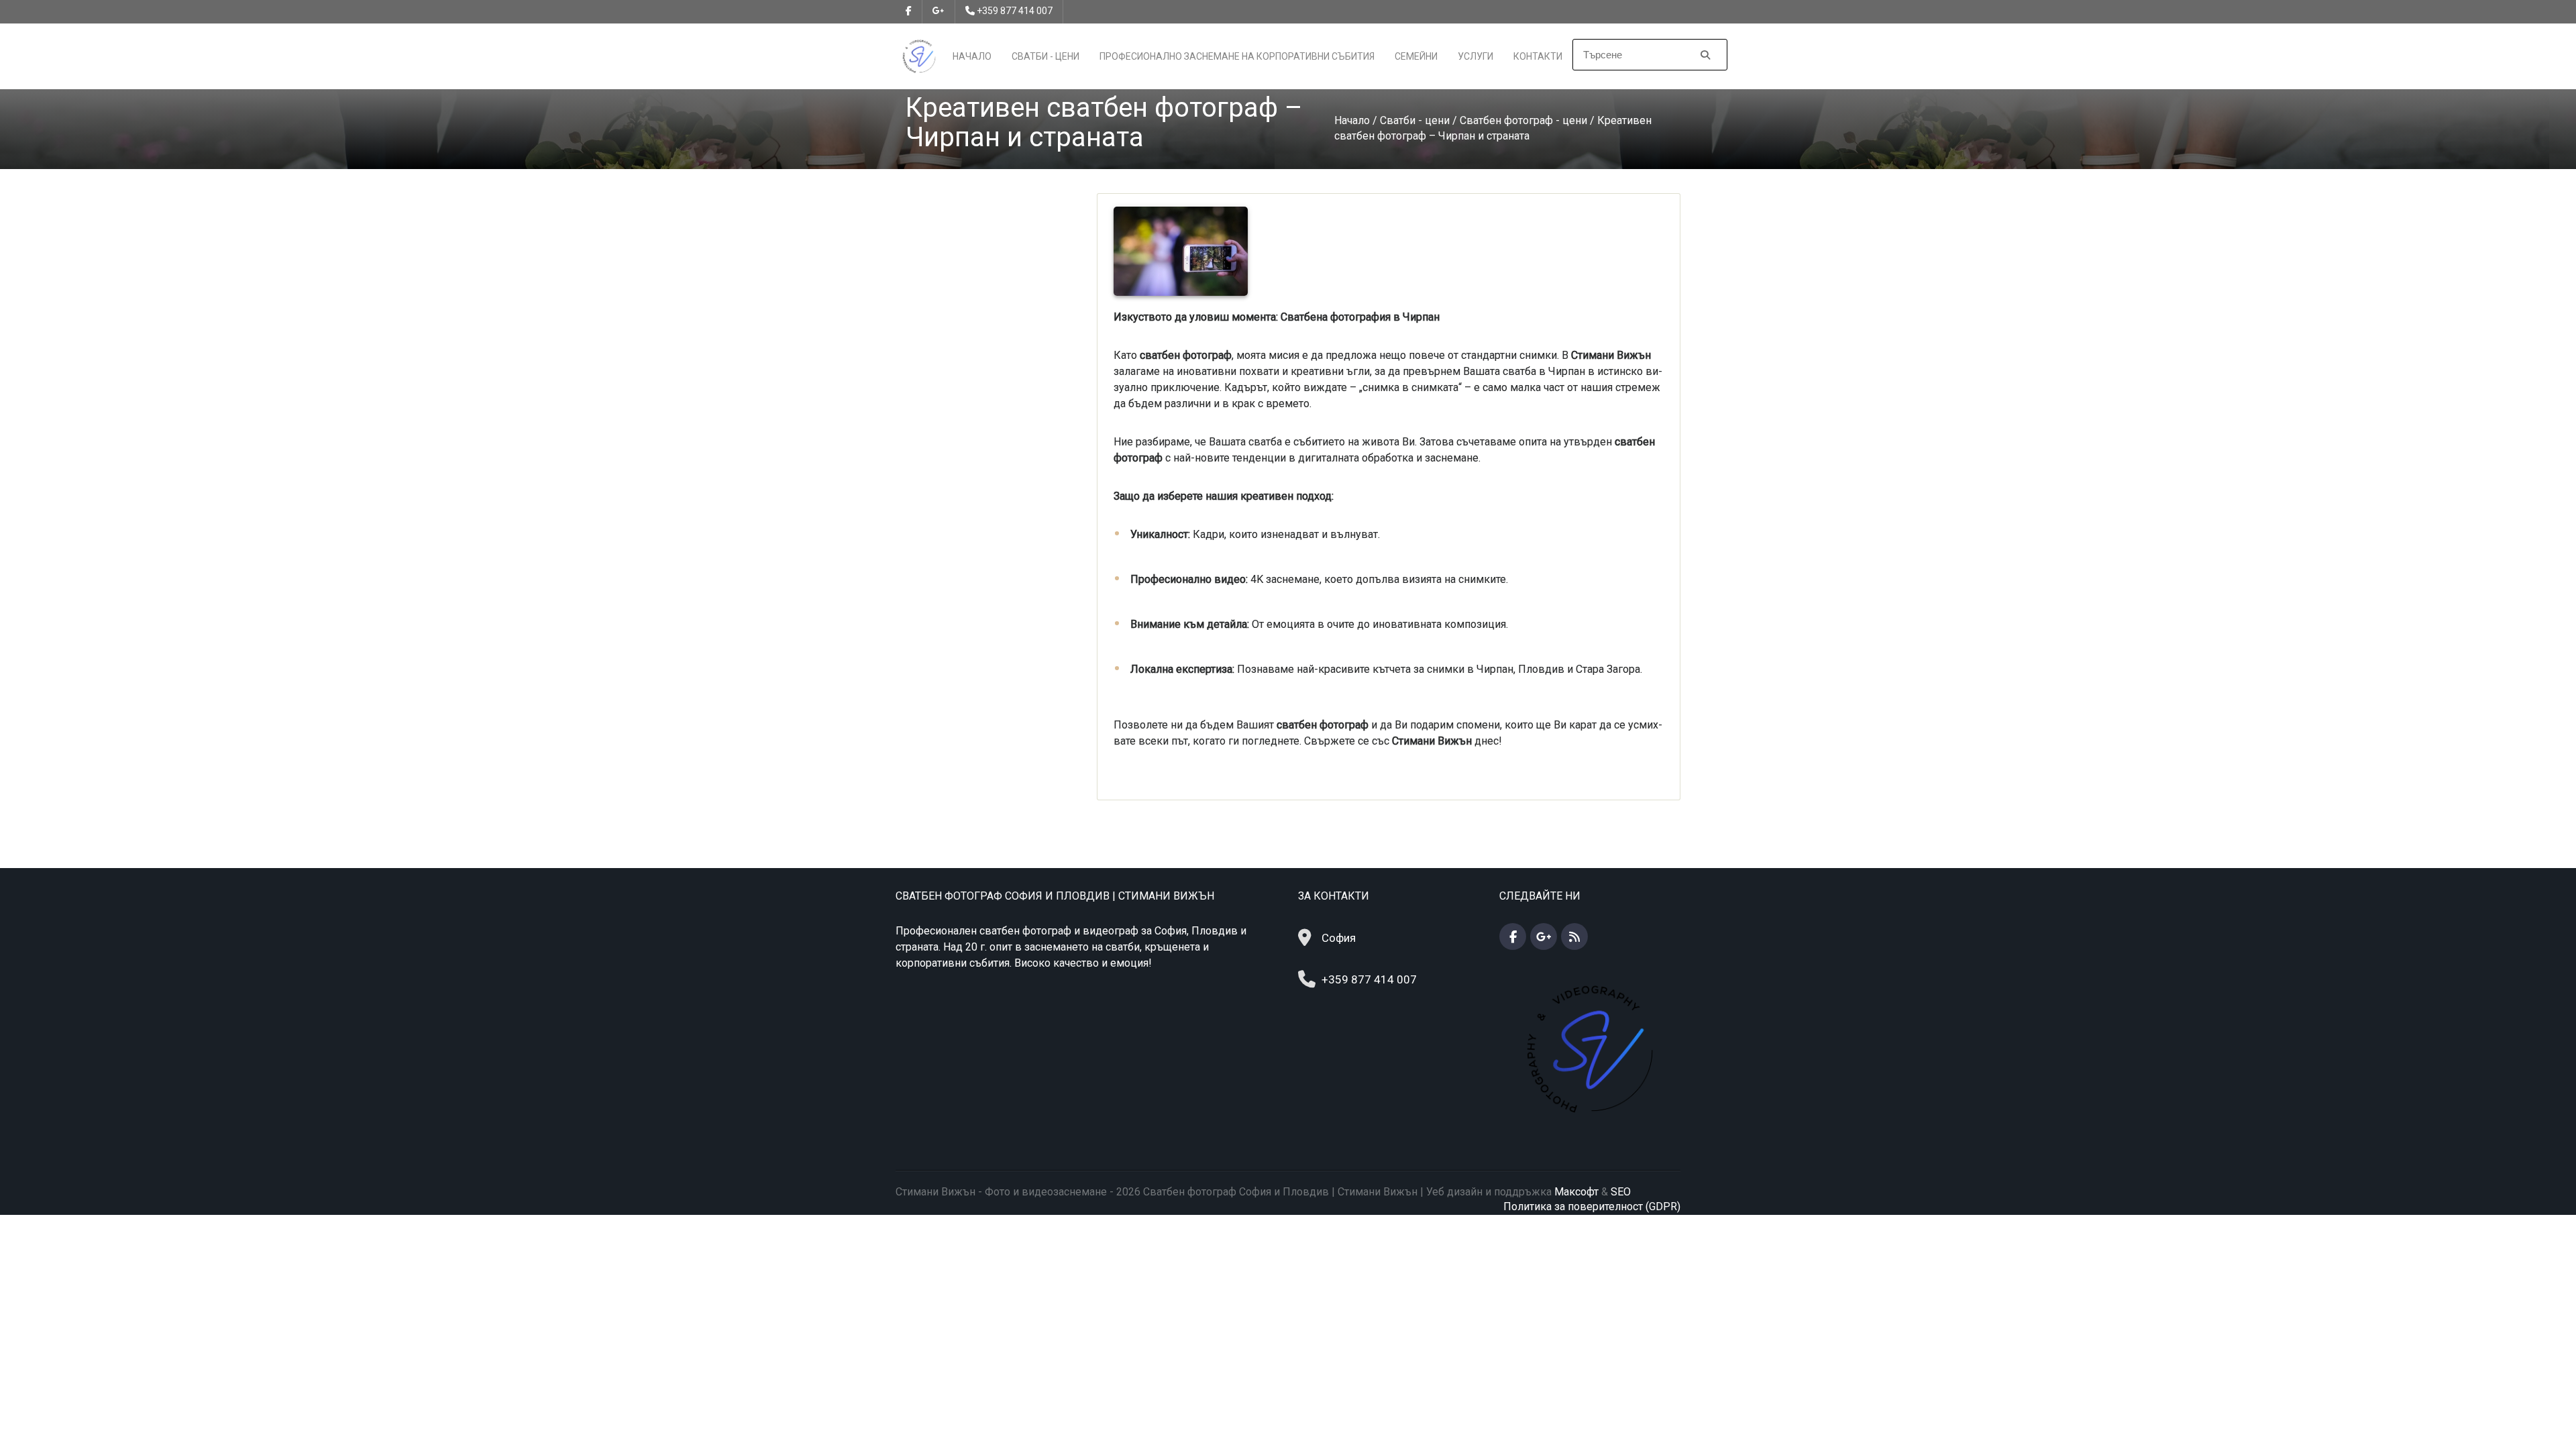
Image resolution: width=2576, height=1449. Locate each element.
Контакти (1538, 56)
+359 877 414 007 (1015, 11)
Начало (972, 56)
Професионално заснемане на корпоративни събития (1237, 56)
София (1339, 938)
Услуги (1475, 56)
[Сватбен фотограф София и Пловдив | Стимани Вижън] (919, 55)
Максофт (1576, 1192)
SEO (1621, 1192)
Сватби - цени (1045, 56)
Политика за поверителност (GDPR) (1592, 1206)
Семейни (1416, 56)
